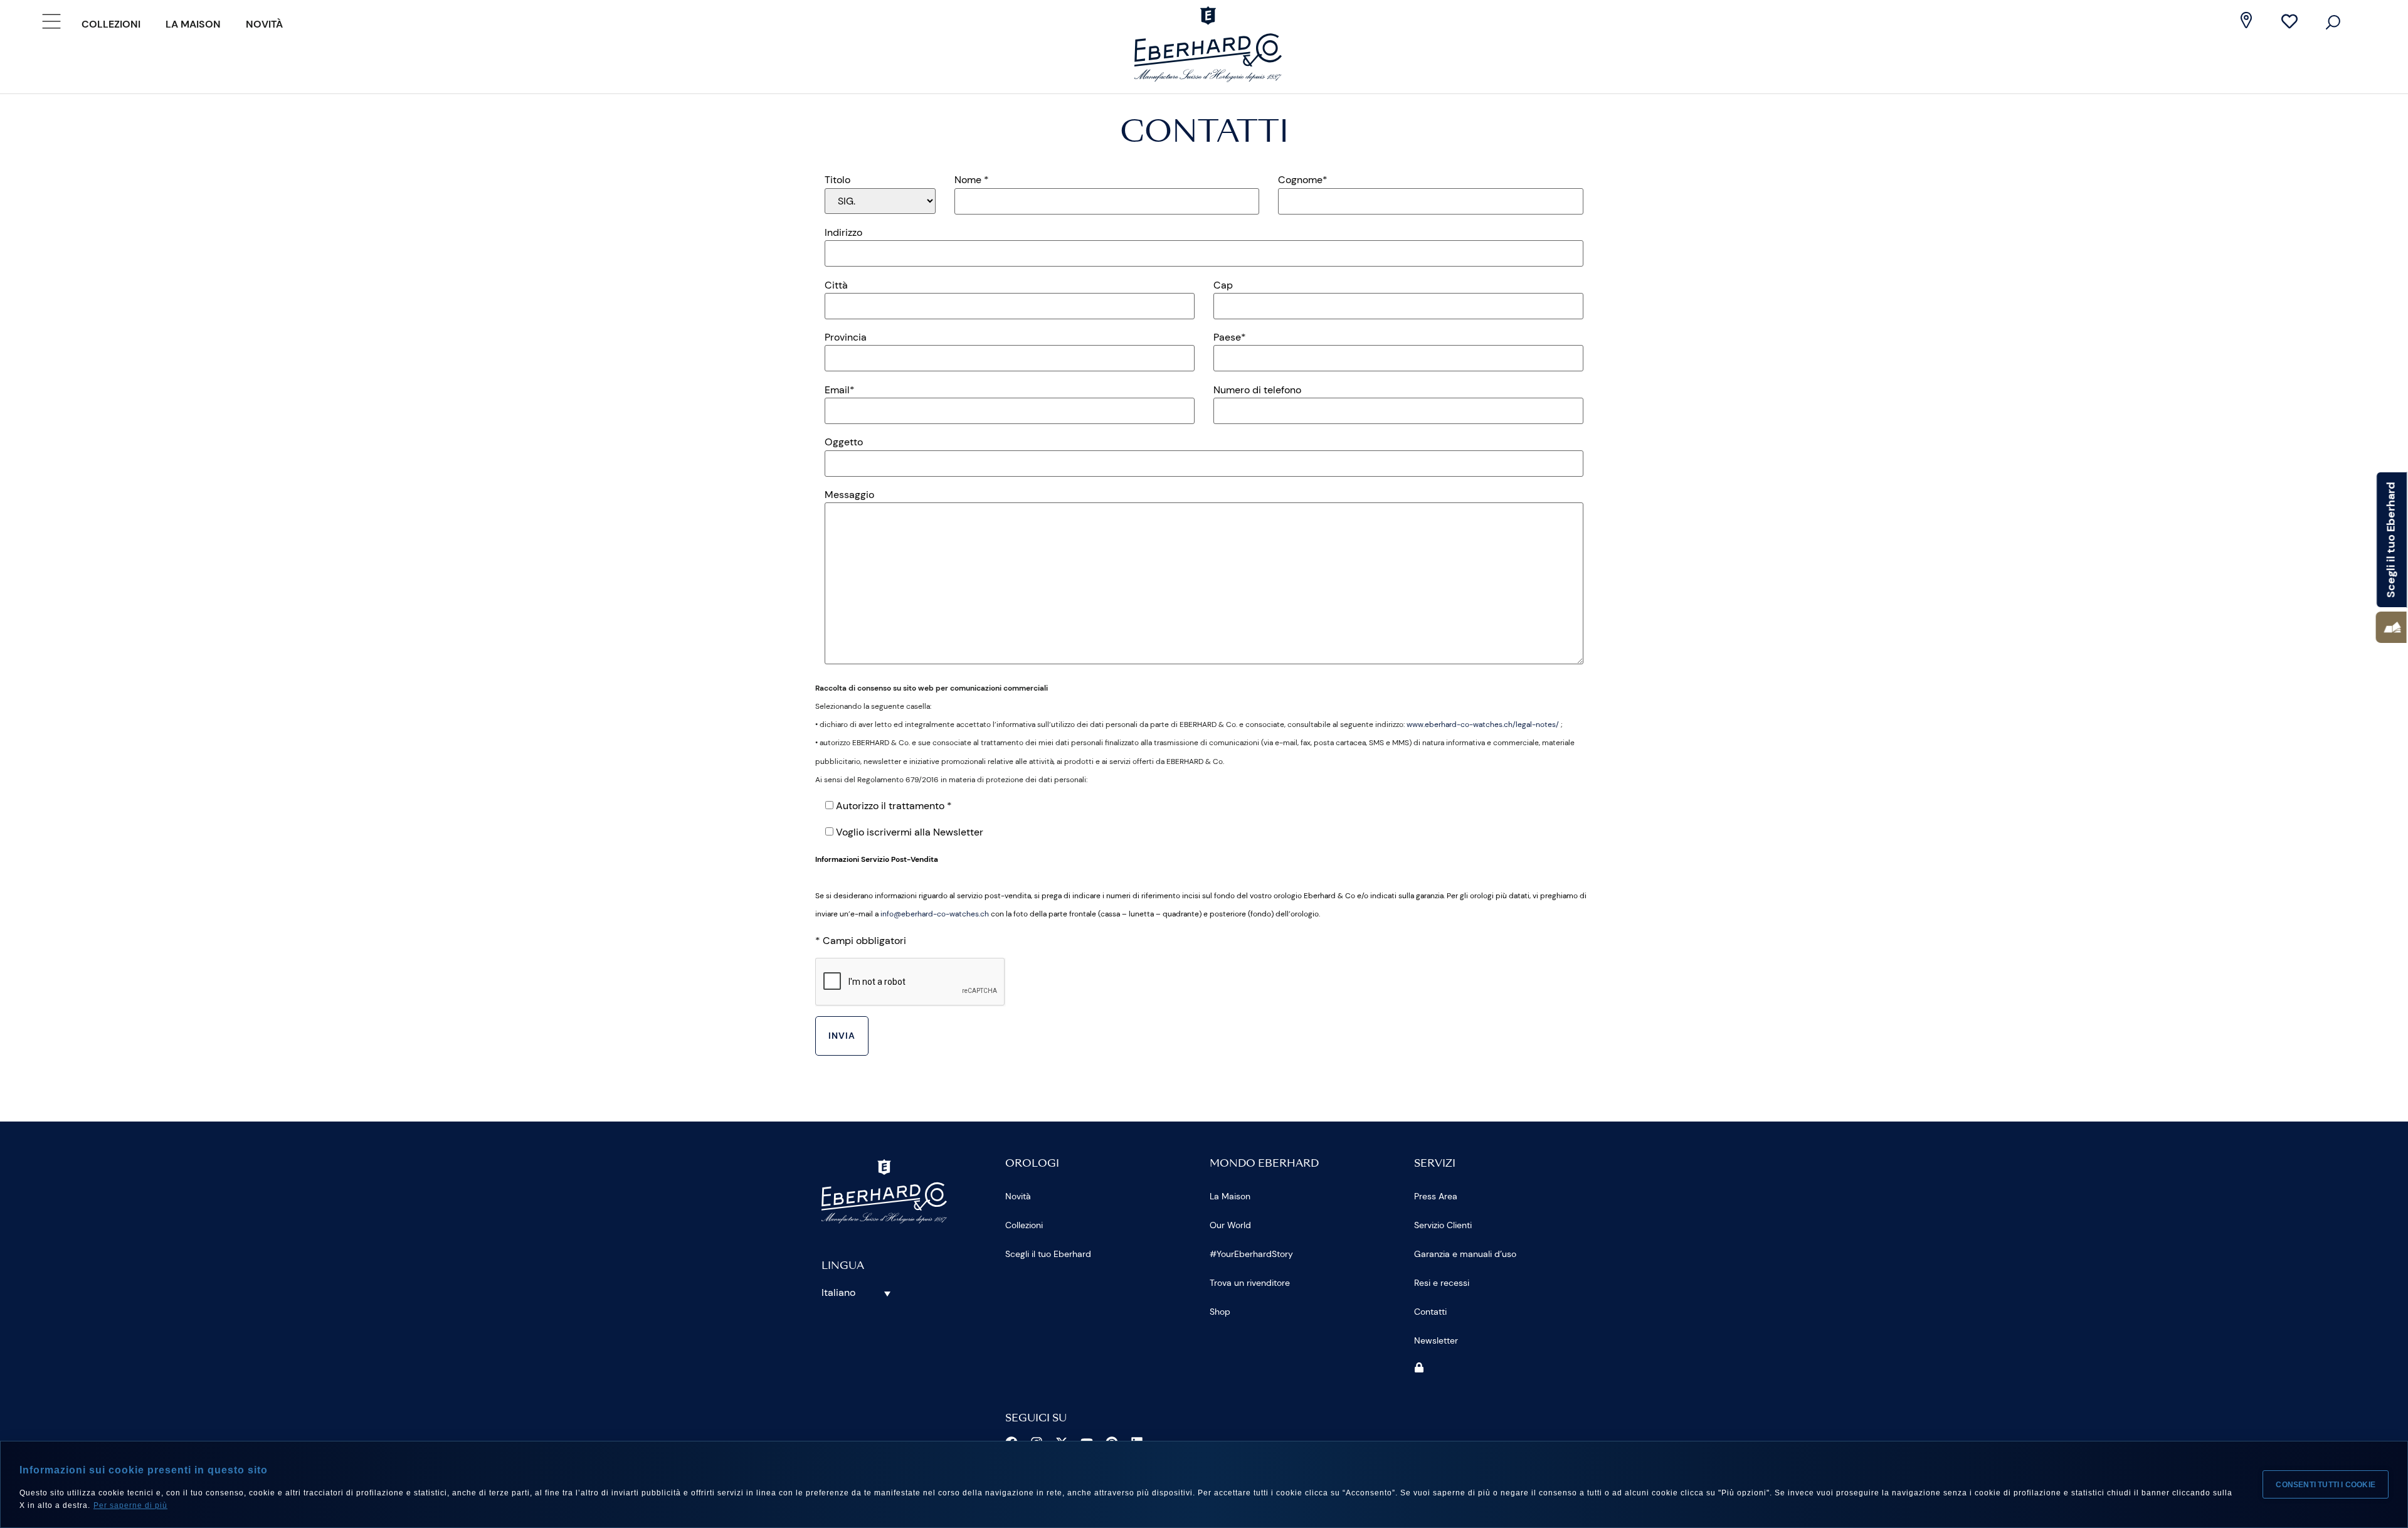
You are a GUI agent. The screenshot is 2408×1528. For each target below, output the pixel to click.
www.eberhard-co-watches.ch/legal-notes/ (1483, 724)
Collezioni (111, 24)
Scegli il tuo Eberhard (1048, 1254)
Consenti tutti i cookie (2326, 1485)
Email (840, 390)
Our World (1230, 1225)
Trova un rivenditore (1250, 1283)
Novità (264, 24)
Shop (1220, 1312)
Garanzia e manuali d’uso (1465, 1254)
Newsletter (1436, 1340)
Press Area (1436, 1196)
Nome (972, 180)
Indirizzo (843, 233)
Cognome (1303, 180)
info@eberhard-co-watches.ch (935, 914)
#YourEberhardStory (1251, 1254)
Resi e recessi (1442, 1283)
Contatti (1430, 1312)
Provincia (846, 337)
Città (836, 285)
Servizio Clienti (1443, 1225)
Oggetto (844, 442)
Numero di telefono (1257, 390)
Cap (1223, 285)
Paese (1230, 337)
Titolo (837, 180)
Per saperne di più (130, 1505)
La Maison (193, 24)
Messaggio (849, 495)
